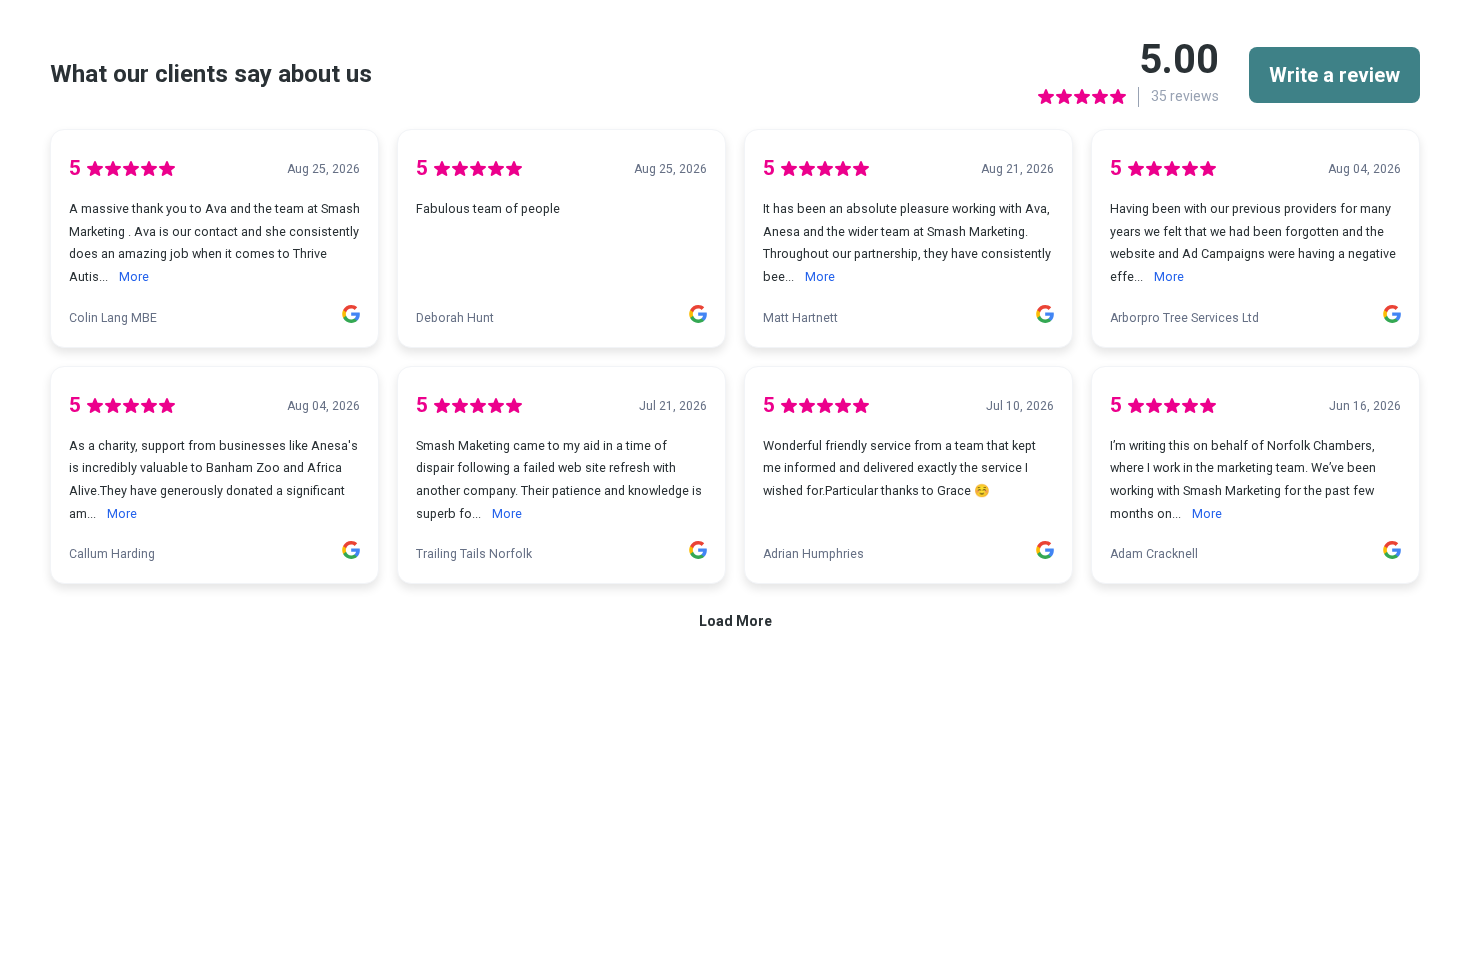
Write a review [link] (1334, 75)
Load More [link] (735, 621)
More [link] (134, 276)
